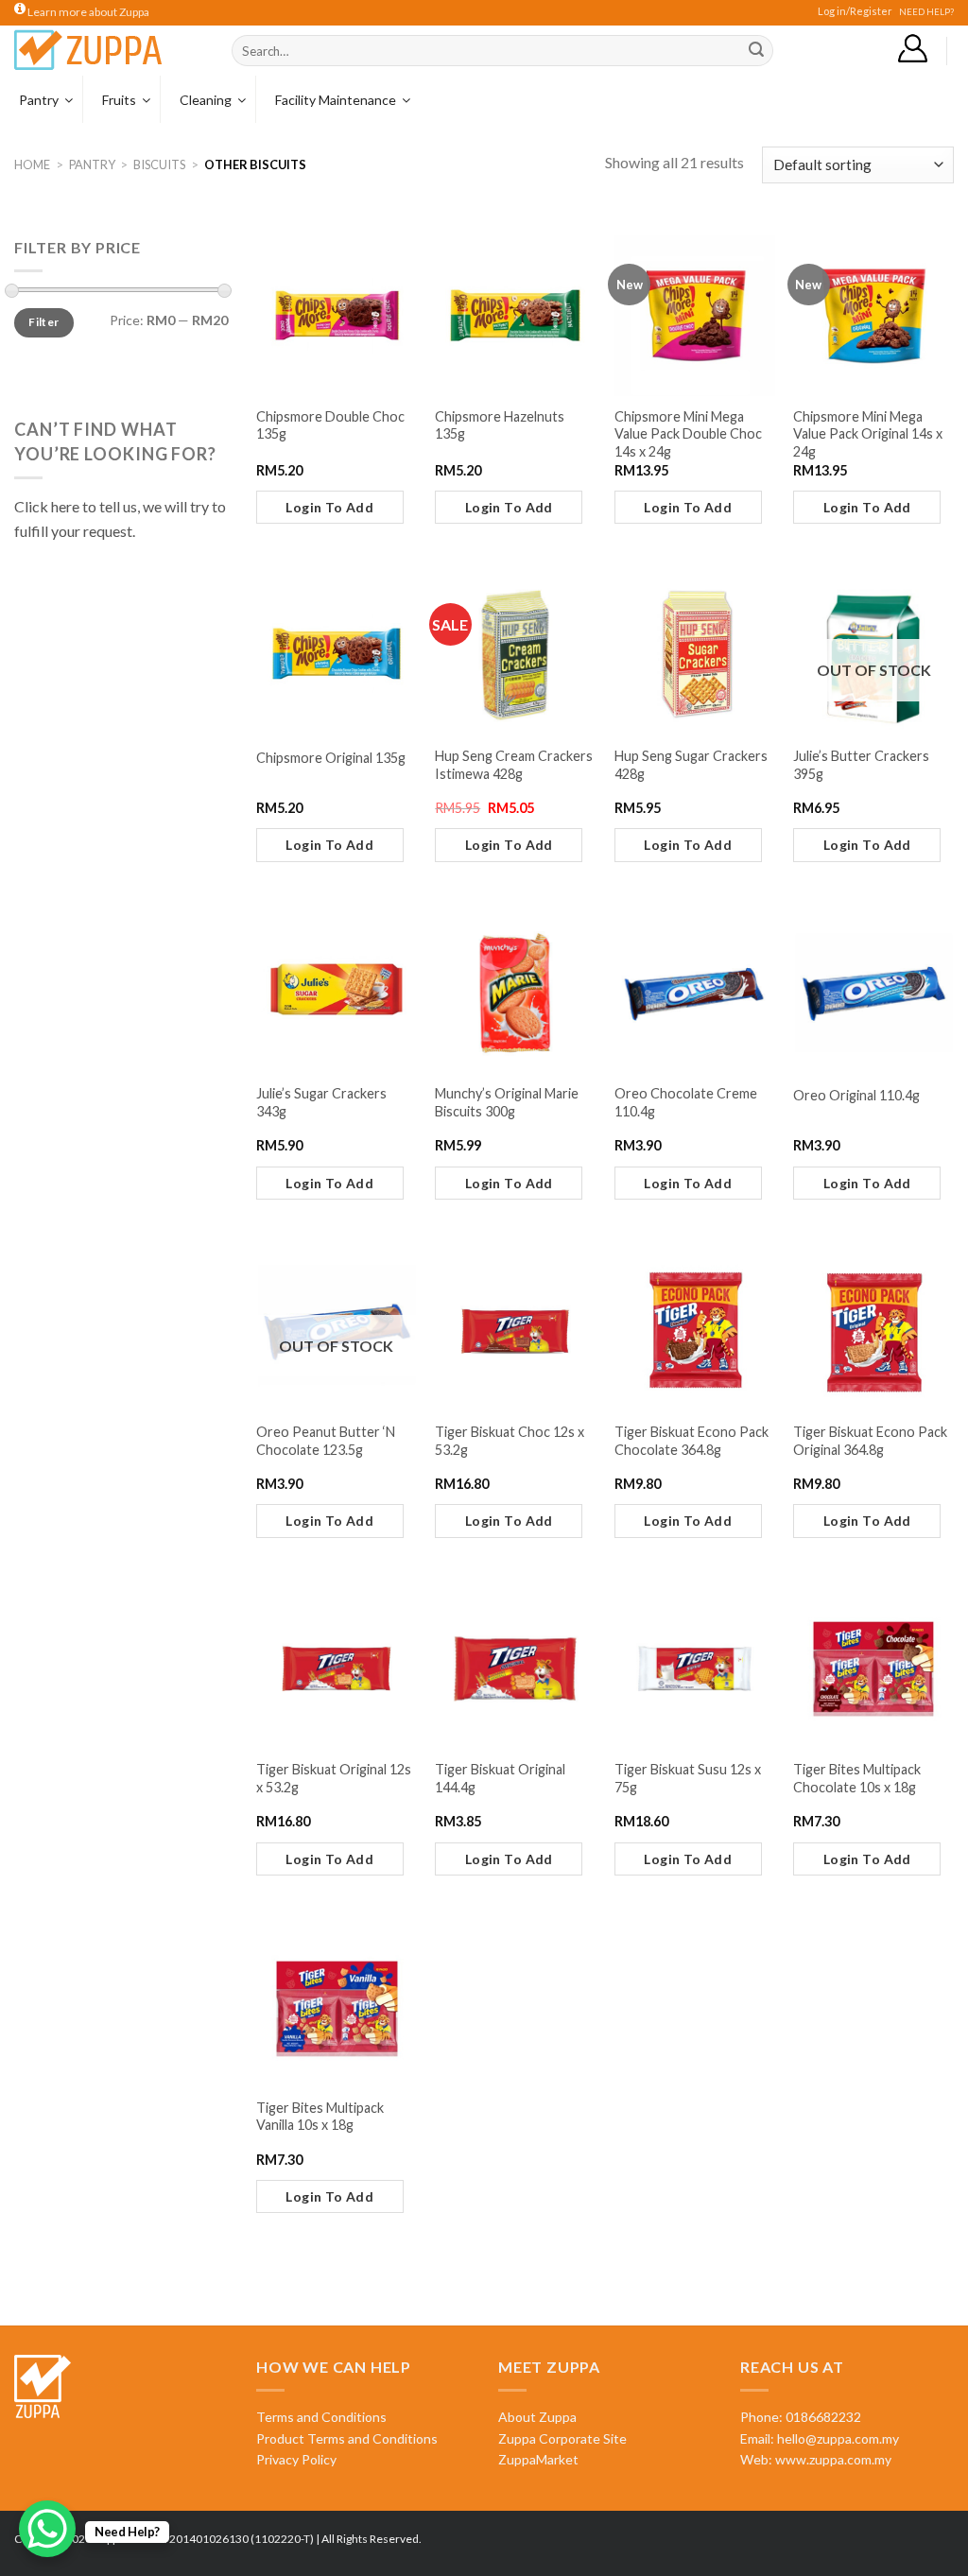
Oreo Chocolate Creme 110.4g (686, 1102)
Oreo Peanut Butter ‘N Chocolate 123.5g (326, 1441)
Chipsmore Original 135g (331, 758)
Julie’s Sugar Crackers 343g (321, 1102)
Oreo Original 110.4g (856, 1095)
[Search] (756, 51)
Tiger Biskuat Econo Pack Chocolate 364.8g (691, 1441)
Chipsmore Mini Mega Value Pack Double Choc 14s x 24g (688, 434)
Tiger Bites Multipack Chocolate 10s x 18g (857, 1778)
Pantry (92, 164)
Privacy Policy (296, 2459)
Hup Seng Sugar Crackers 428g (691, 765)
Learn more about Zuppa (87, 12)
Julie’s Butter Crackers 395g (861, 765)
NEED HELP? (926, 12)
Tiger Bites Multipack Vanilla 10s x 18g (320, 2117)
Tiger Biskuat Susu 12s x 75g (688, 1778)
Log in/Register (855, 11)
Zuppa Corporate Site (562, 2438)
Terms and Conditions (321, 2417)
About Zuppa (537, 2417)
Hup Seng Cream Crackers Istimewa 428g (514, 765)
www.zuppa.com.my (832, 2459)
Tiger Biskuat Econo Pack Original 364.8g (870, 1441)
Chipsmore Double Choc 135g (330, 425)
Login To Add (329, 507)
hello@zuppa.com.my (838, 2438)
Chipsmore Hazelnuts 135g (500, 425)
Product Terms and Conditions (347, 2438)
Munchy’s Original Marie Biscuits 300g (507, 1102)
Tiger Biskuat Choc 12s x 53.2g (510, 1441)
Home (32, 164)
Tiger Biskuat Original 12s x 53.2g (334, 1778)
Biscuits (159, 164)
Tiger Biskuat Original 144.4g (500, 1778)
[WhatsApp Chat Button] (47, 2529)
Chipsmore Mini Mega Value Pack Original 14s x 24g (868, 434)
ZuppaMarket (538, 2459)
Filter (43, 322)
